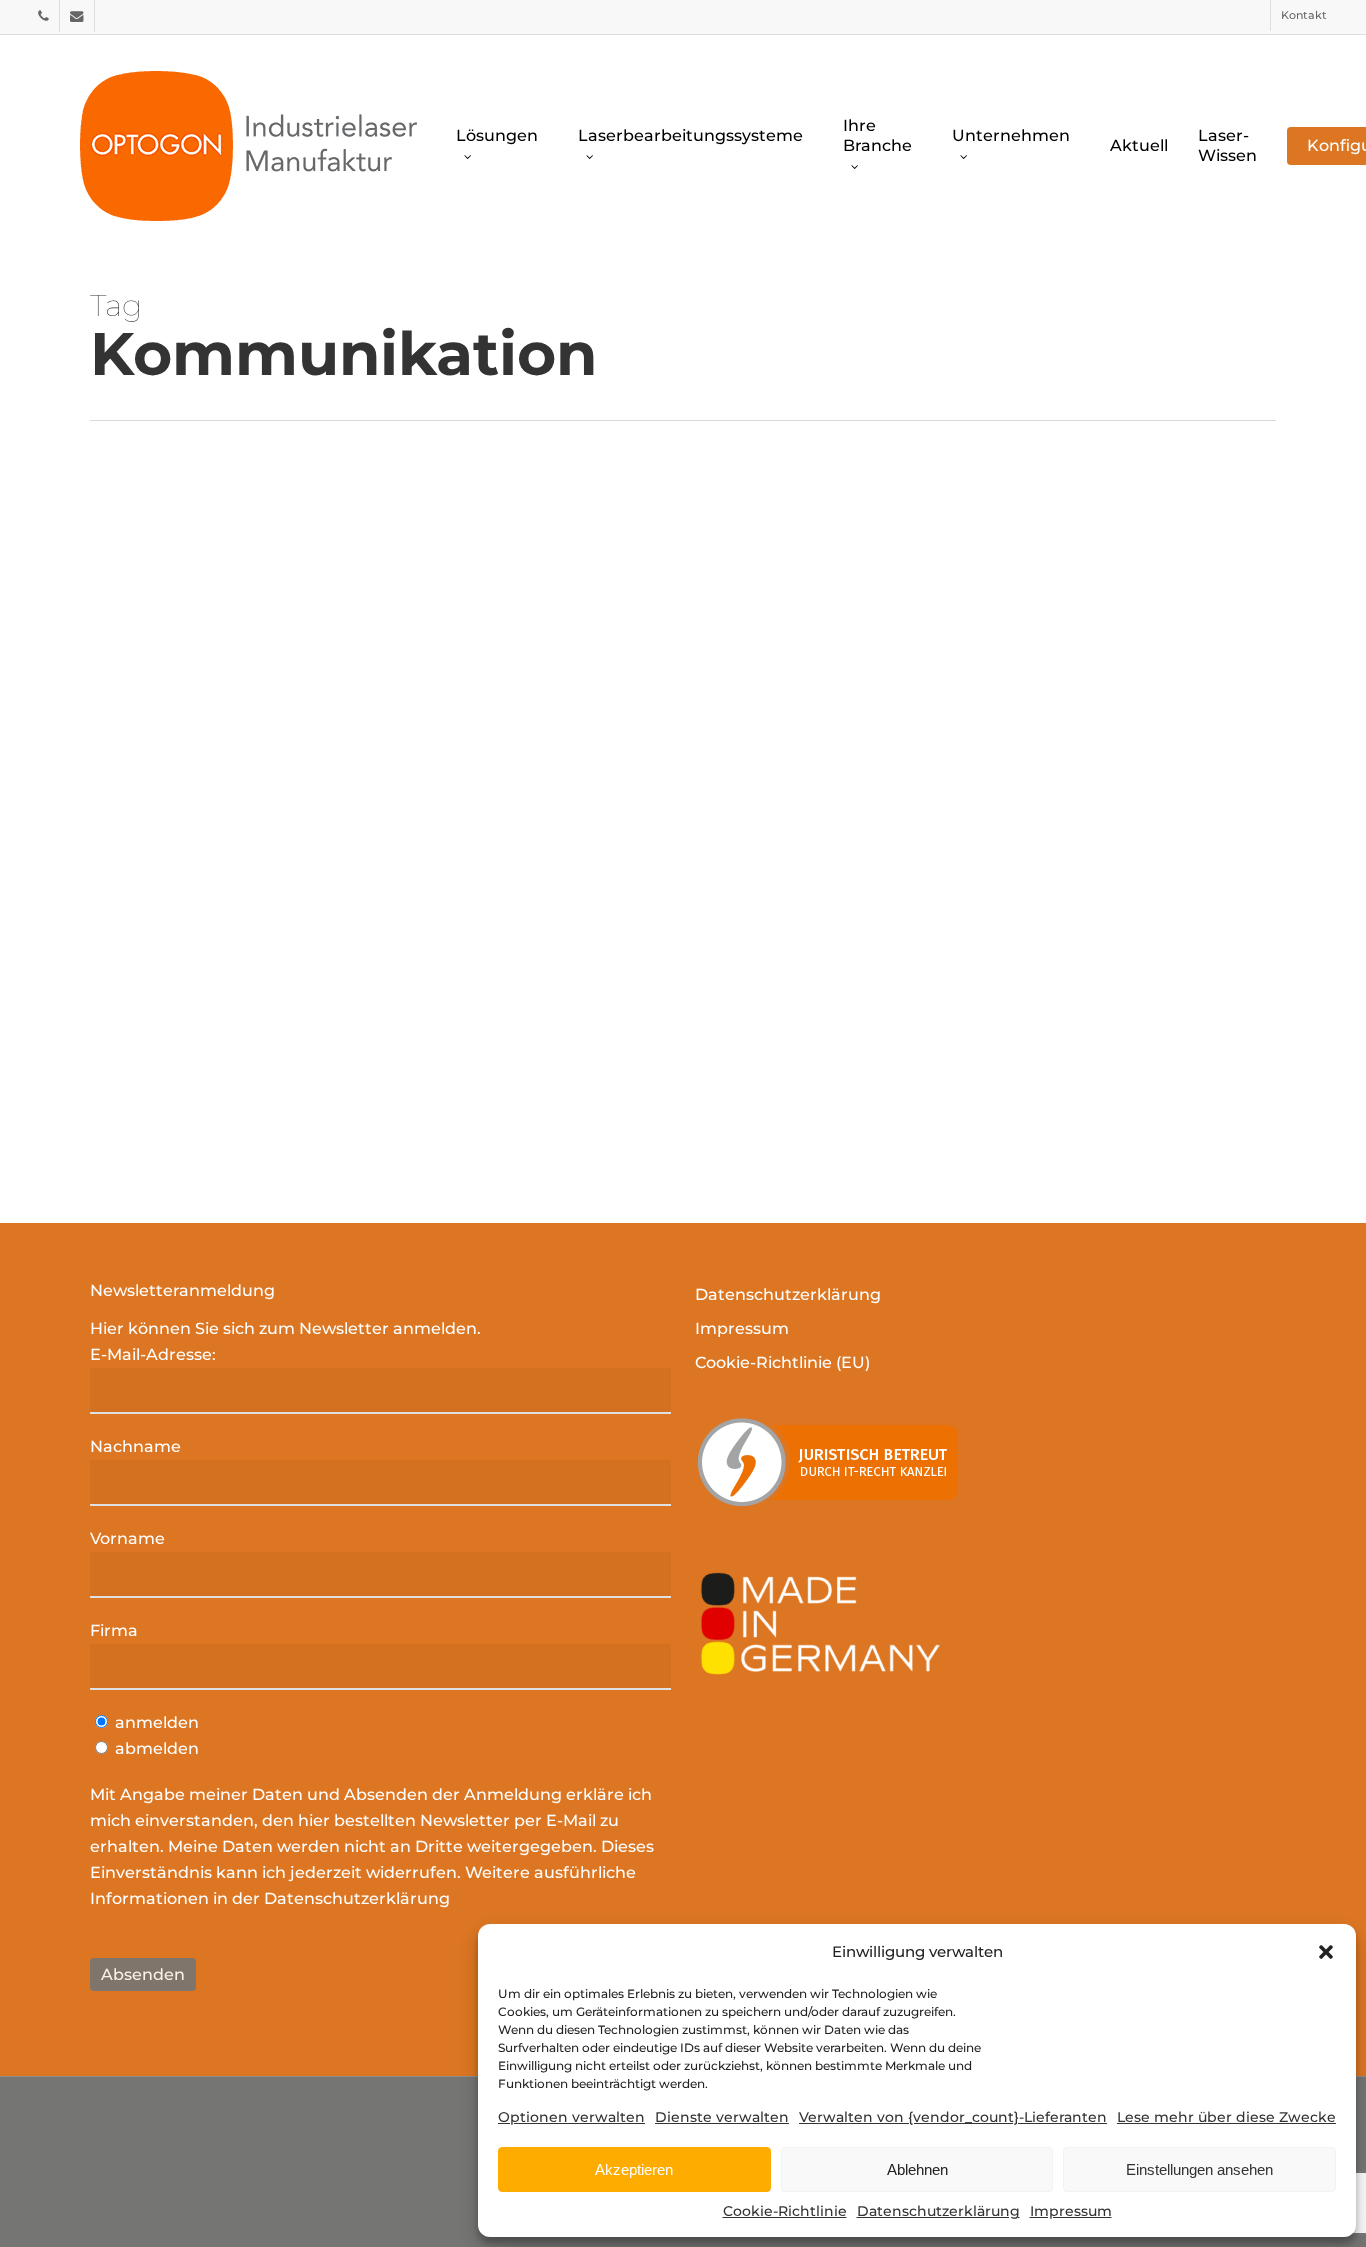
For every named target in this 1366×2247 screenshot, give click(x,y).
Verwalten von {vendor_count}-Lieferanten (953, 2117)
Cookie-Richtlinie (785, 2211)
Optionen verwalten (571, 2117)
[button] (1326, 1952)
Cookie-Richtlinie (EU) (782, 1362)
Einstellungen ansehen (1199, 2169)
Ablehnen (917, 2169)
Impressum (1071, 2211)
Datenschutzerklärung (938, 2211)
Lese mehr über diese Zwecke (1226, 2117)
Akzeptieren (634, 2169)
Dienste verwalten (722, 2117)
